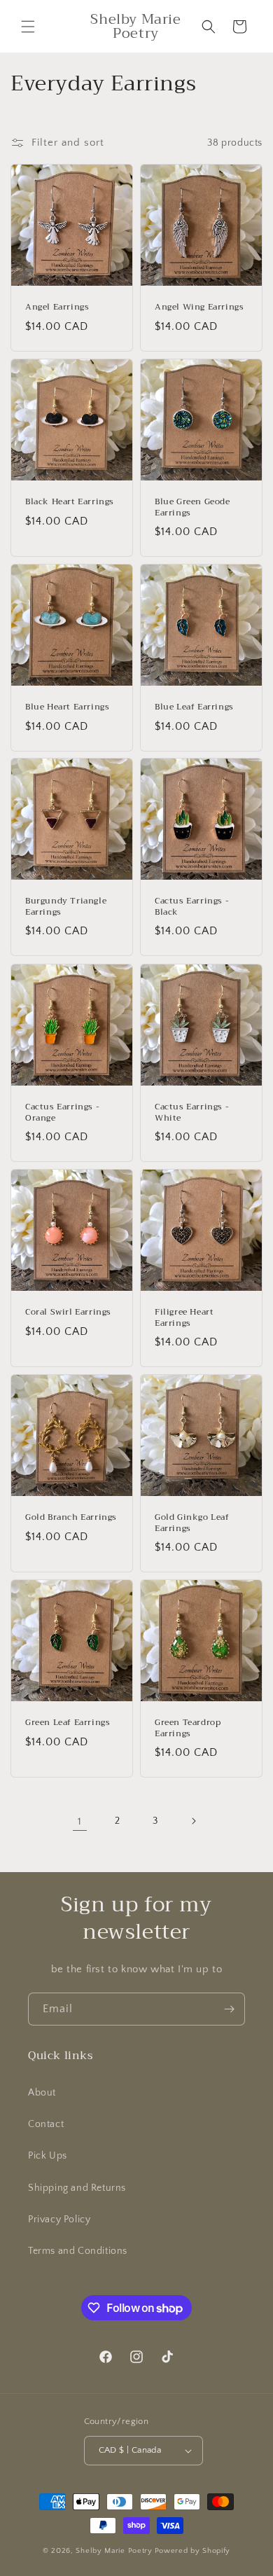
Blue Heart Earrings (67, 707)
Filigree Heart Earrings (184, 1318)
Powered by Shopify (193, 2551)
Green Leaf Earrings (68, 1723)
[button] (28, 27)
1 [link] (80, 1821)
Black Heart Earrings (70, 502)
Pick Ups (48, 2156)
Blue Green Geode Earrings (192, 507)
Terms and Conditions (78, 2251)
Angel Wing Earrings (199, 307)
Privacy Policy (59, 2220)
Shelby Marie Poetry (114, 2551)
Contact (46, 2124)
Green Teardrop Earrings (188, 1728)
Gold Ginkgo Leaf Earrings (192, 1523)
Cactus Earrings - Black (192, 907)
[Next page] (193, 1821)
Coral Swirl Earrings (68, 1313)
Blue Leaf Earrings (194, 707)
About (42, 2093)
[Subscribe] (229, 2009)
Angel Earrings (57, 307)
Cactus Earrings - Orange (62, 1113)
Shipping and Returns (77, 2188)
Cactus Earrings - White (192, 1113)
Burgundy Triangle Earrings (66, 907)
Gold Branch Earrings (71, 1518)
